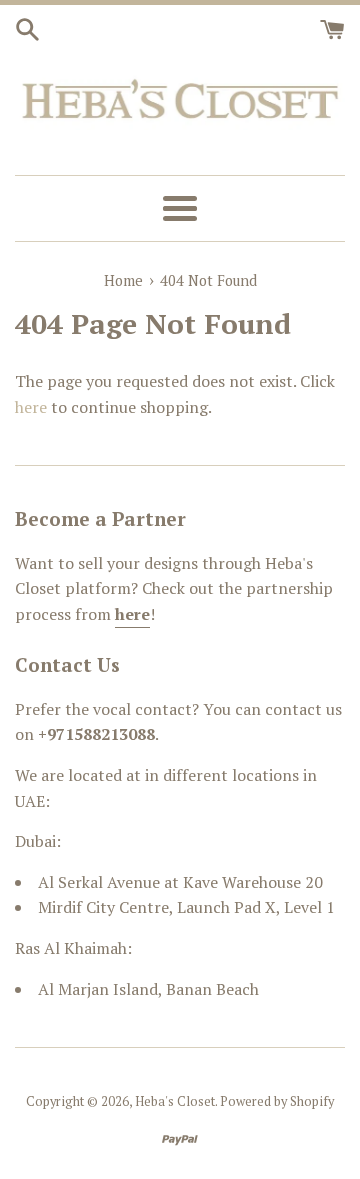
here (31, 407)
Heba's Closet (175, 1101)
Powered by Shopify (277, 1101)
